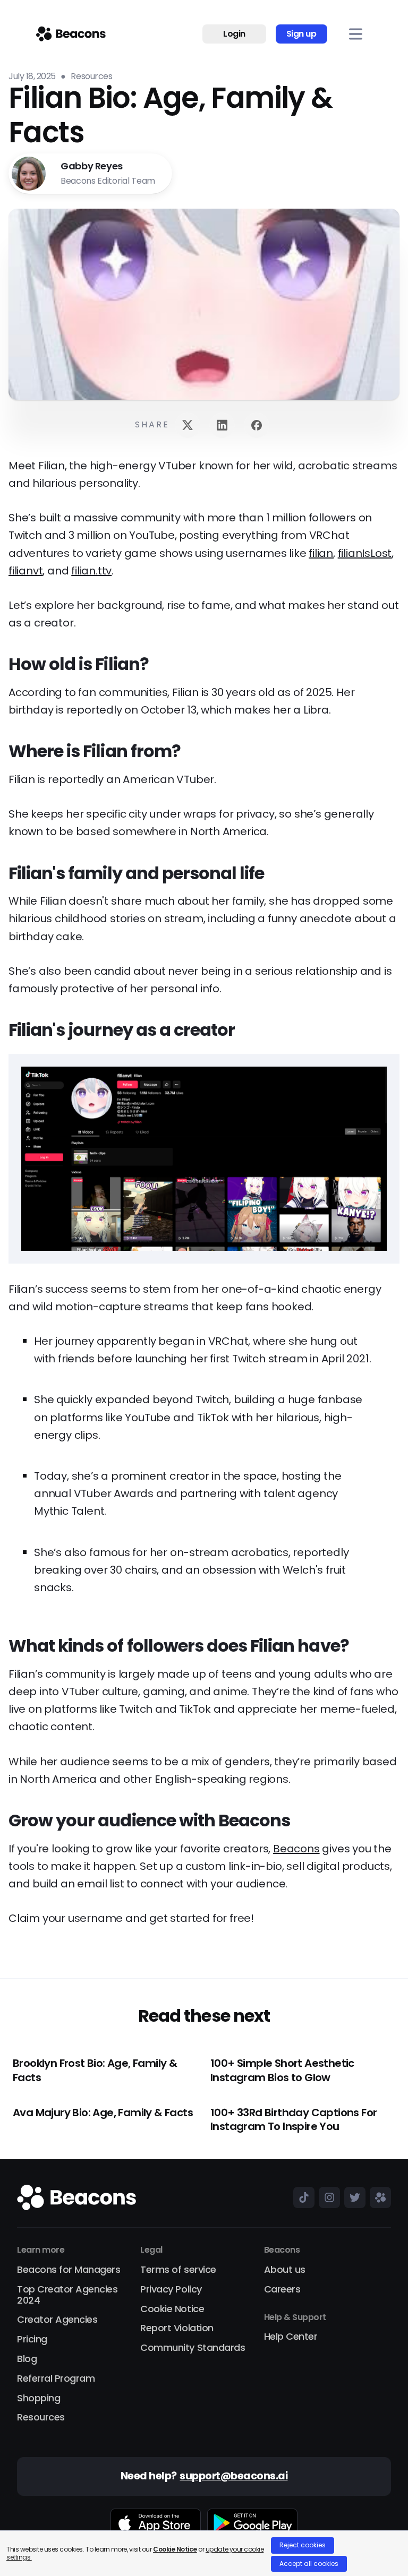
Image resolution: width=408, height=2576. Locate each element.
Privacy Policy (171, 2290)
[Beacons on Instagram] (327, 2197)
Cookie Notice (172, 2309)
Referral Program (56, 2379)
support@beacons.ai (233, 2476)
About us (285, 2270)
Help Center (291, 2337)
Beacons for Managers (69, 2270)
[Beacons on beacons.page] (378, 2197)
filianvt (25, 571)
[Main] (71, 34)
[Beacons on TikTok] (302, 2197)
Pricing (32, 2339)
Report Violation (177, 2328)
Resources (41, 2418)
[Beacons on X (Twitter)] (353, 2197)
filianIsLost (365, 553)
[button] (356, 34)
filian (321, 553)
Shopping (39, 2398)
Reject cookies (303, 2545)
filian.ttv (91, 571)
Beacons (296, 1849)
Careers (282, 2290)
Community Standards (193, 2348)
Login (234, 34)
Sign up (301, 34)
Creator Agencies (57, 2320)
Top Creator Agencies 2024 (67, 2295)
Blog (27, 2359)
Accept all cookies (309, 2564)
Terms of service (178, 2270)
